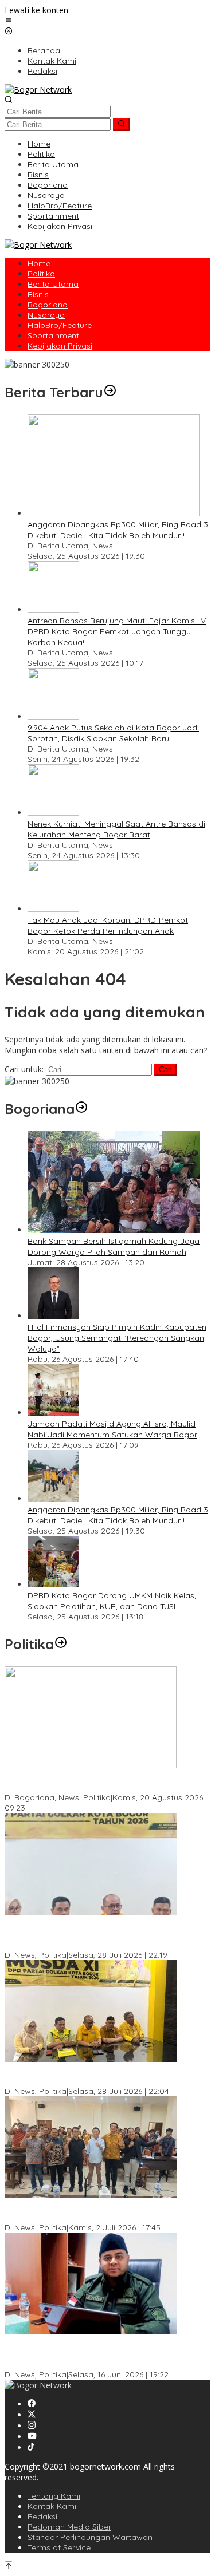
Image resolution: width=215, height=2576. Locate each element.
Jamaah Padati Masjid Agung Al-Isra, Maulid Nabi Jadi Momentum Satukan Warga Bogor (112, 1429)
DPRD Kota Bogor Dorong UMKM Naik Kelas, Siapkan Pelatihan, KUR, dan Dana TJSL (112, 1601)
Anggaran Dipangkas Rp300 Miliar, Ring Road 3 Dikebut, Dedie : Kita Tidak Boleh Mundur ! (118, 530)
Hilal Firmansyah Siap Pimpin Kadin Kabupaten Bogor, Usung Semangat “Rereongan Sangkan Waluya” (117, 1338)
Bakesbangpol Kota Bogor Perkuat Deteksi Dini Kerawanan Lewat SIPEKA (94, 1782)
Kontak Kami (52, 2506)
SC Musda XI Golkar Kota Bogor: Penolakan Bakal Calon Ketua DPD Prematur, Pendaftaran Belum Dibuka (98, 1934)
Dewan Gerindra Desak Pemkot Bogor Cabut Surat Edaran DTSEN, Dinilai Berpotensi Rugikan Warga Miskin (101, 2353)
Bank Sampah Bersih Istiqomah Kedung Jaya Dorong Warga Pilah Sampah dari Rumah (114, 1246)
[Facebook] (32, 2404)
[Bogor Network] (38, 90)
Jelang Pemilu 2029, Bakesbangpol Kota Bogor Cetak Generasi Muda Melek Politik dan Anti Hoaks (107, 2212)
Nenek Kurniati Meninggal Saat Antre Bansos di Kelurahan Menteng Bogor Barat (116, 829)
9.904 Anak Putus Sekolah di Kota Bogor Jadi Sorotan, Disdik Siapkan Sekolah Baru (113, 733)
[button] (121, 124)
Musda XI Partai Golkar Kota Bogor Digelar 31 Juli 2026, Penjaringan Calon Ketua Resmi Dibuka (98, 2075)
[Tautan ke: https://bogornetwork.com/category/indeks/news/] (61, 1644)
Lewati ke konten (36, 10)
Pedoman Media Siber (69, 2527)
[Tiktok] (31, 2447)
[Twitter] (32, 2415)
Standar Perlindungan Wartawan (90, 2537)
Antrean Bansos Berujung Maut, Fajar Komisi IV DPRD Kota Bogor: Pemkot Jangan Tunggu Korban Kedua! (117, 631)
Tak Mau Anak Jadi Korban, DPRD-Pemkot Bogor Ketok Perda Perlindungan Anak (108, 925)
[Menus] (9, 21)
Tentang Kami (54, 2496)
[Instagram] (32, 2426)
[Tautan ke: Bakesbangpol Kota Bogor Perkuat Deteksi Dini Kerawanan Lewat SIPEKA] (91, 1765)
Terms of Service (59, 2547)
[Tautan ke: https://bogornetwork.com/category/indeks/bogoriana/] (81, 1109)
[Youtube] (32, 2437)
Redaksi (42, 2516)
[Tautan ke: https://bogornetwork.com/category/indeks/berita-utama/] (110, 392)
